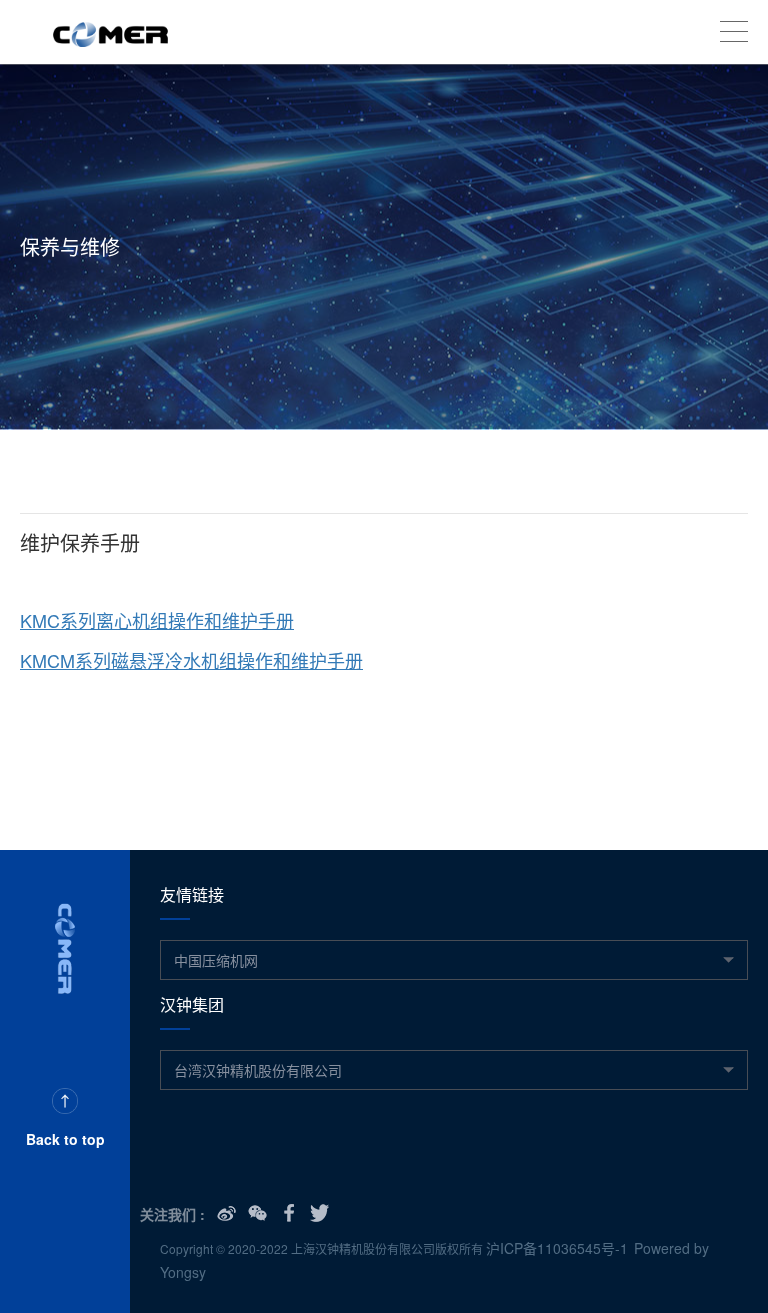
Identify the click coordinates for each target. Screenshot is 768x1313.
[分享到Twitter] (319, 1213)
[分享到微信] (257, 1213)
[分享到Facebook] (288, 1213)
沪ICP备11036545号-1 (557, 1248)
